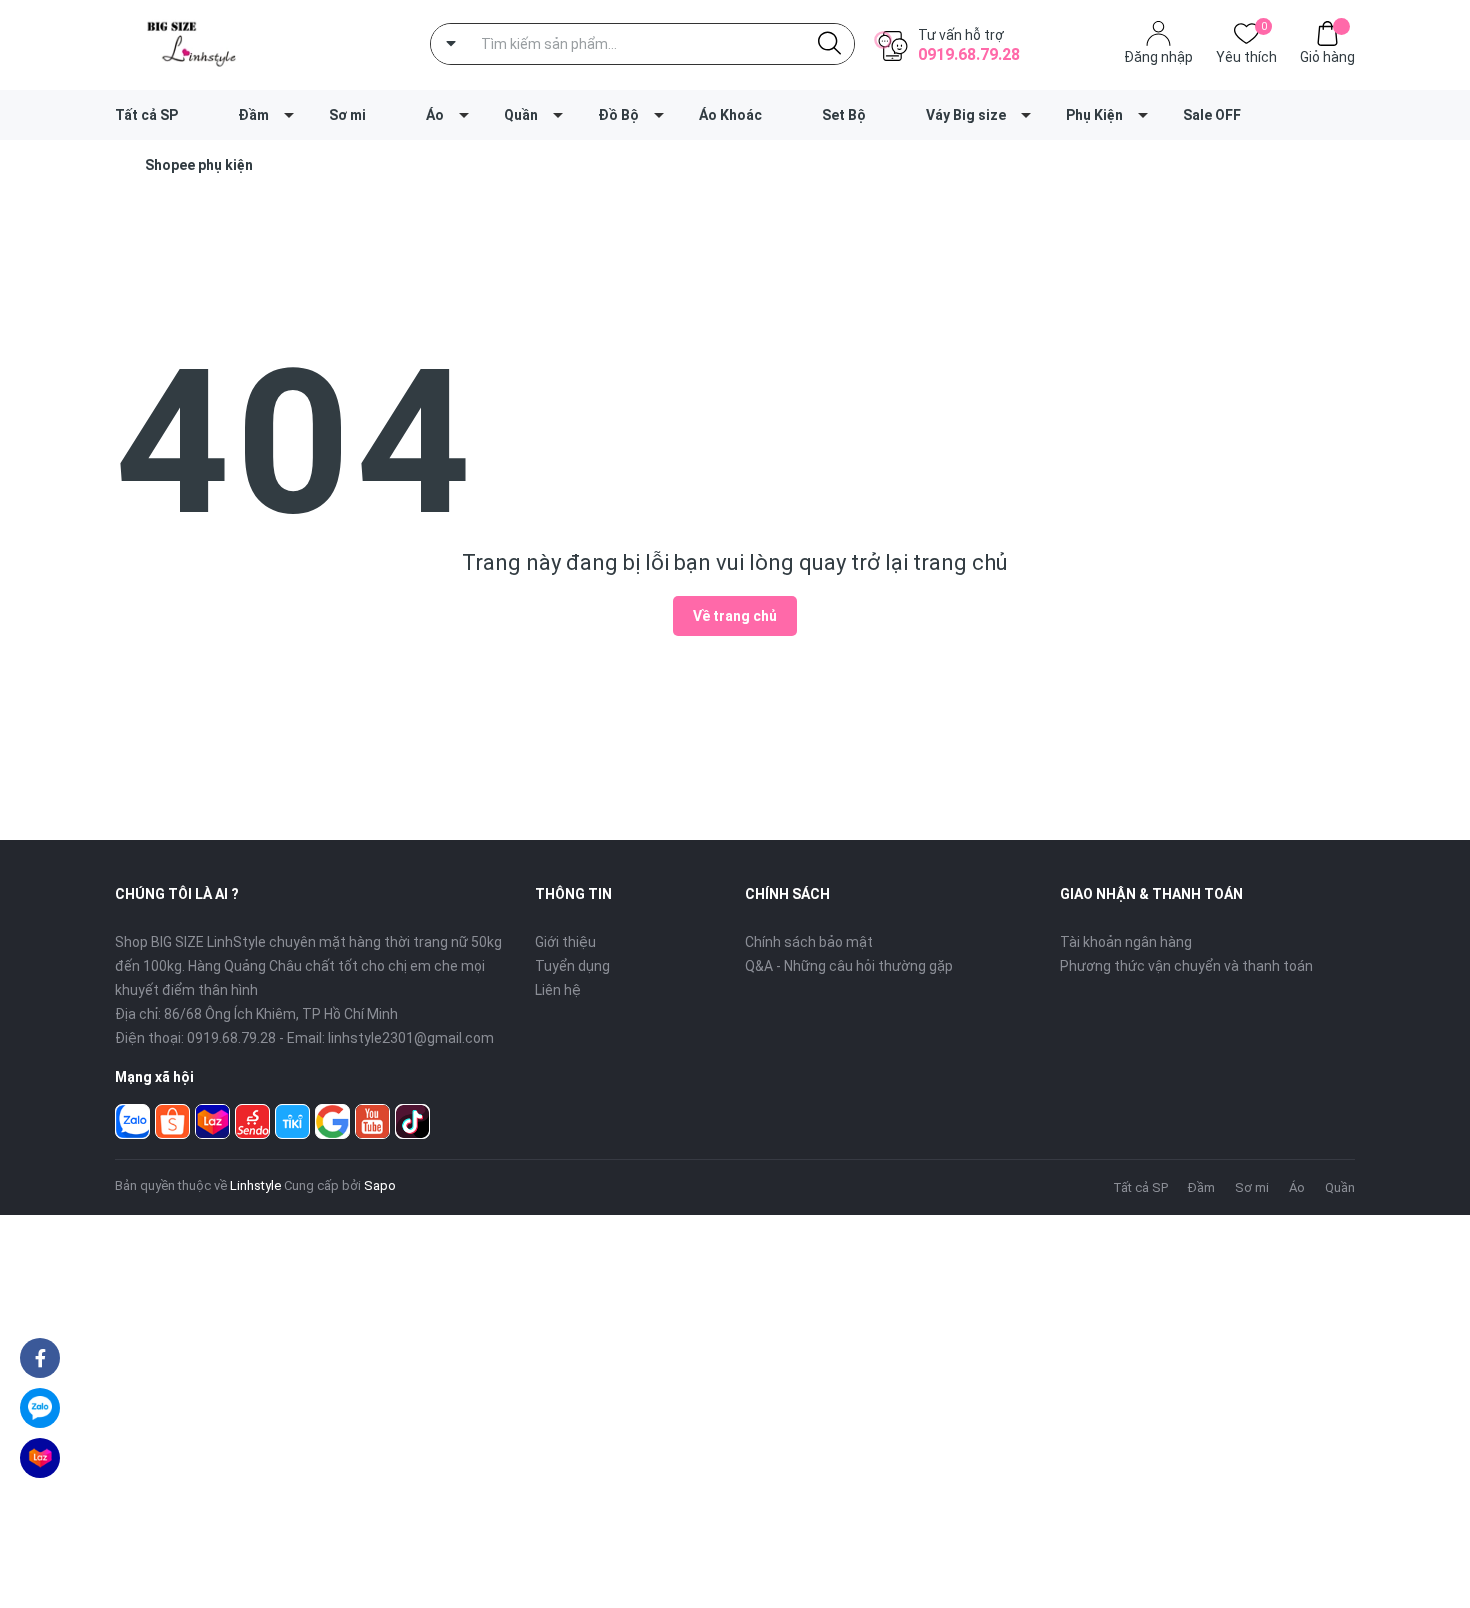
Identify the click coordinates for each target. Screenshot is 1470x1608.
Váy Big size (966, 115)
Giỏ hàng (1327, 57)
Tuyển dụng (572, 966)
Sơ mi (347, 115)
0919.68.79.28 (969, 54)
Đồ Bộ (618, 115)
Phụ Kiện (1094, 115)
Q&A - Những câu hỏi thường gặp (849, 966)
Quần (521, 115)
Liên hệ (558, 990)
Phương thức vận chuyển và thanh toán (1186, 966)
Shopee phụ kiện (199, 165)
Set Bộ (844, 115)
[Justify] (829, 44)
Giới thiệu (565, 942)
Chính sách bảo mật (809, 942)
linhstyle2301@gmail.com (411, 1038)
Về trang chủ (735, 616)
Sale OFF (1212, 115)
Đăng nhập (1158, 57)
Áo (435, 115)
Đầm (253, 115)
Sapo (380, 1185)
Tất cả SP (146, 115)
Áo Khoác (730, 115)
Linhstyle (255, 1185)
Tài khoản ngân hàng (1126, 942)
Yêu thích (1246, 55)
